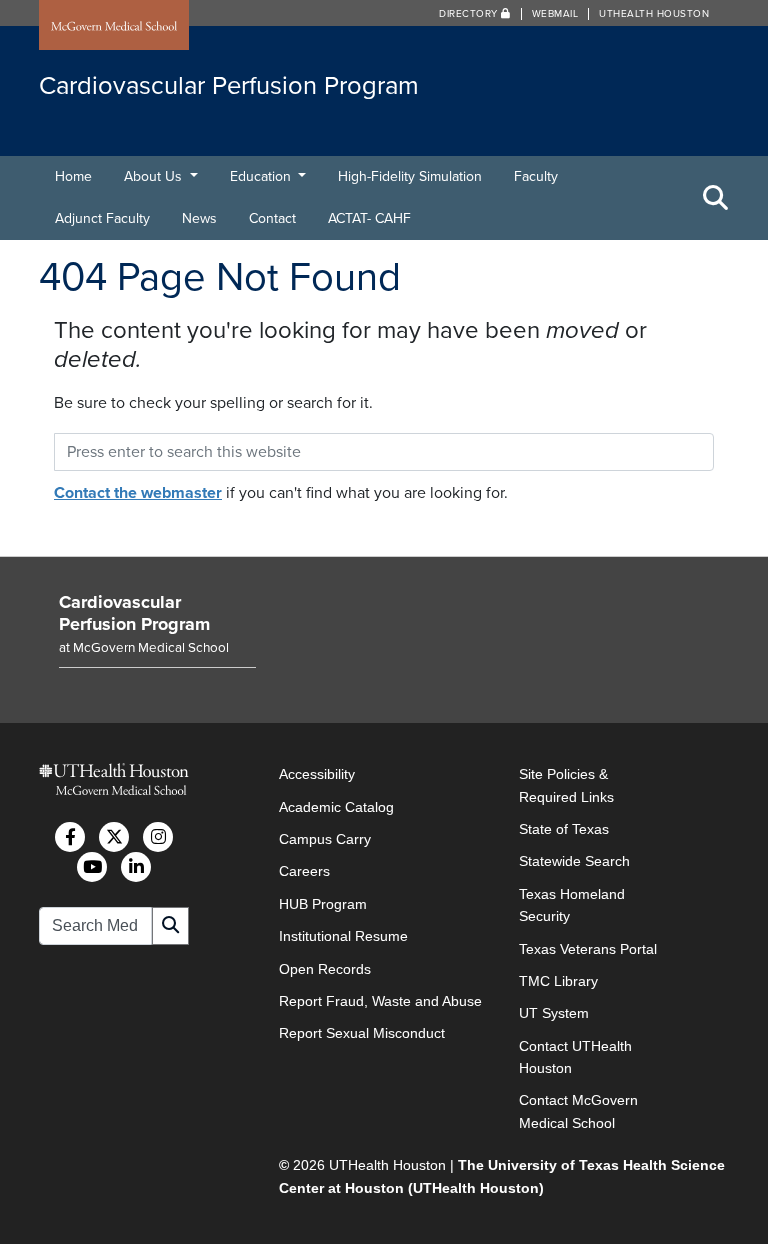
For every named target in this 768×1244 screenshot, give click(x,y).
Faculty (536, 176)
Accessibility (317, 774)
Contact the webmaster (138, 493)
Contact (272, 218)
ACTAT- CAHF (369, 218)
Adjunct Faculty (102, 218)
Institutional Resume (343, 936)
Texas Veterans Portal (588, 949)
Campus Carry (325, 839)
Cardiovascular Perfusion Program (134, 613)
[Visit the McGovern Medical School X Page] (114, 837)
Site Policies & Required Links (566, 785)
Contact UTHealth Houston (575, 1057)
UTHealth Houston (654, 14)
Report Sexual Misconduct (362, 1033)
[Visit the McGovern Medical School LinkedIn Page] (136, 867)
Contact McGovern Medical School (578, 1111)
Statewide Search (574, 861)
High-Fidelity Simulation (410, 176)
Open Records (325, 969)
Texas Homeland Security (572, 905)
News (199, 218)
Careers (304, 871)
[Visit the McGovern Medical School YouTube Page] (92, 867)
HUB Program (323, 904)
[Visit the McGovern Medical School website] (114, 27)
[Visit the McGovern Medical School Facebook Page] (70, 837)
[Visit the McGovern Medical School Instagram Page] (158, 837)
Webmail (555, 14)
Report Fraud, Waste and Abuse (380, 1001)
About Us (155, 176)
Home (73, 176)
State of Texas (564, 829)
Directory (470, 14)
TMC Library (558, 981)
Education (262, 176)
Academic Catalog (336, 807)
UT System (554, 1013)
